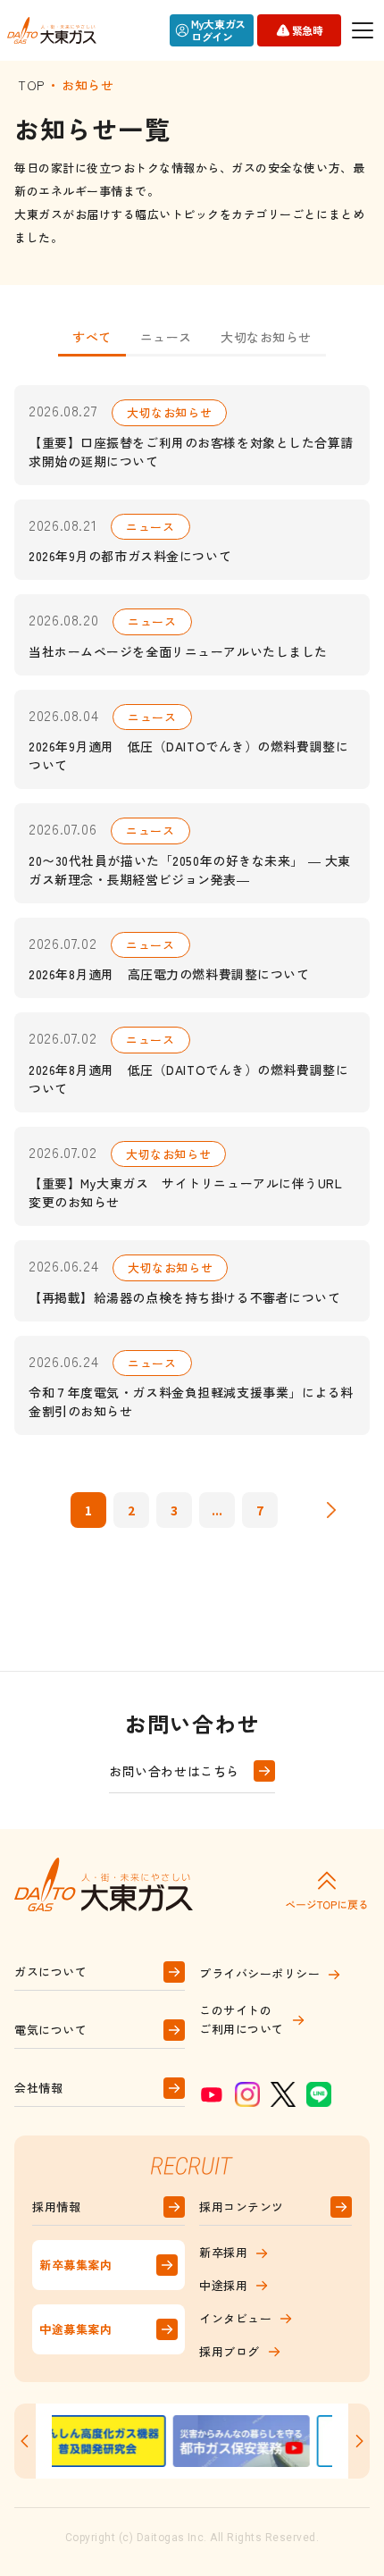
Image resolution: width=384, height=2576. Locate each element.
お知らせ (88, 85)
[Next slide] (359, 2441)
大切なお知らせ (266, 337)
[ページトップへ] (327, 1890)
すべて (92, 337)
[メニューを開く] (363, 30)
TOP (31, 85)
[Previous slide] (25, 2441)
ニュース (166, 337)
